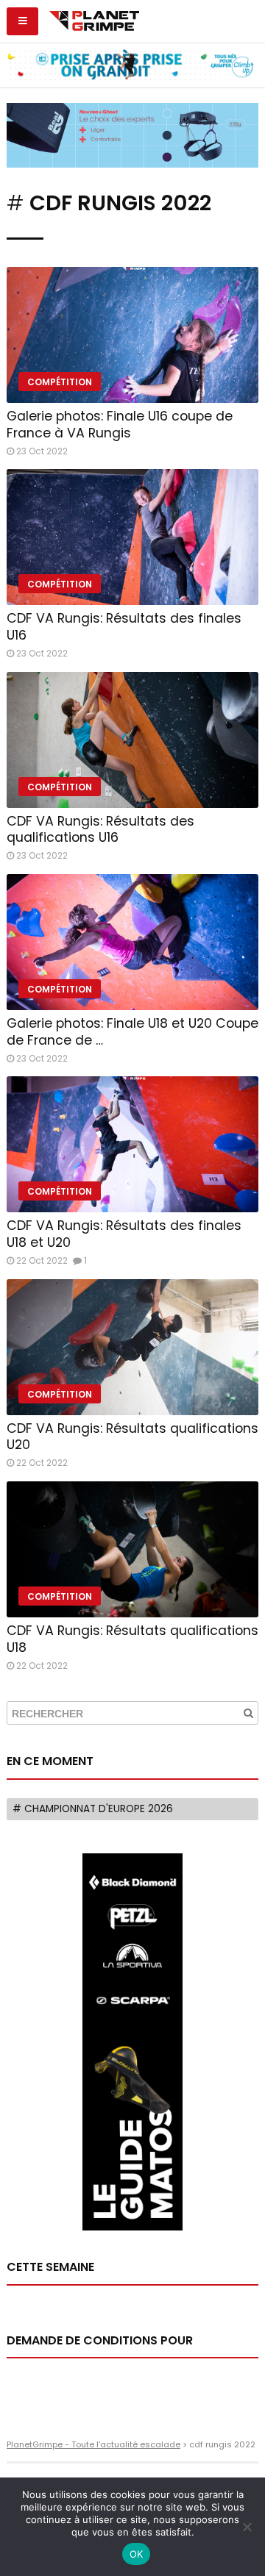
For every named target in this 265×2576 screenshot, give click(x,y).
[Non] (247, 2527)
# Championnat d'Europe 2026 (93, 1809)
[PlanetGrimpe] (94, 19)
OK (137, 2554)
